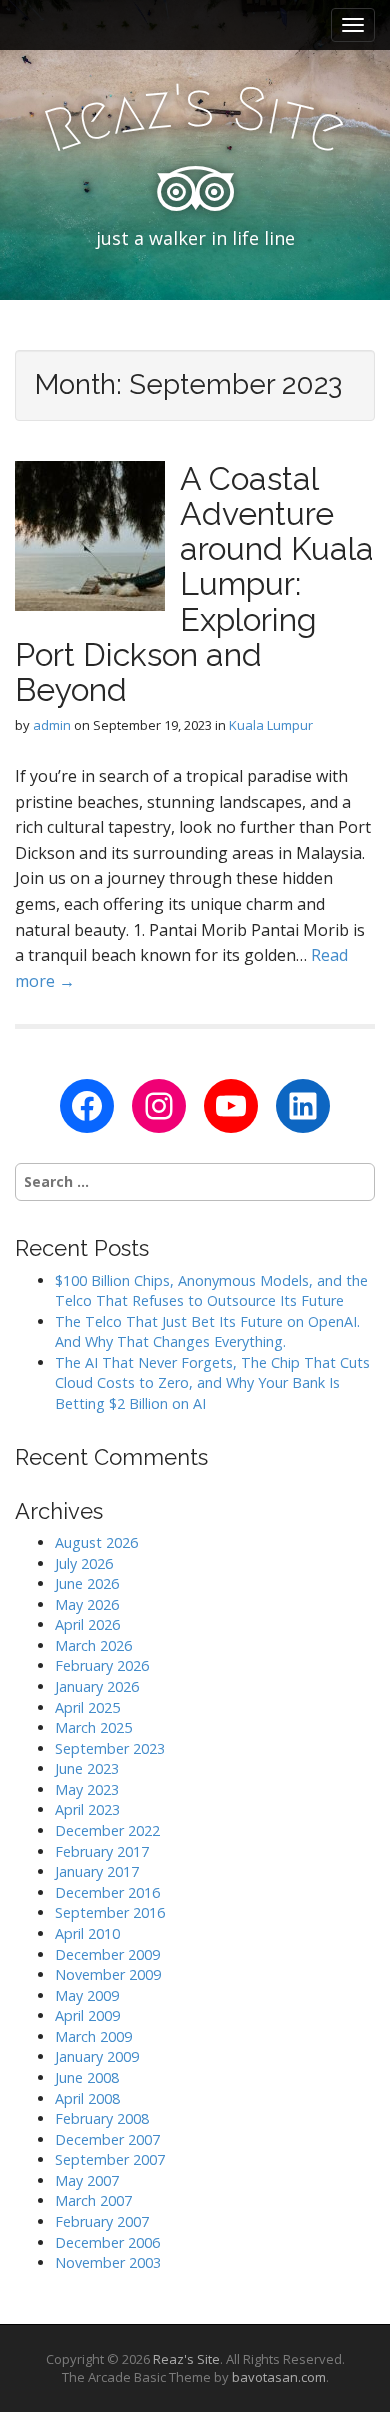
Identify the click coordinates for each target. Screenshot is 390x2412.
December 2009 (107, 1954)
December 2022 (107, 1830)
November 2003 (108, 2262)
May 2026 (87, 1604)
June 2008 (87, 2077)
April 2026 (87, 1624)
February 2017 (102, 1851)
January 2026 (97, 1686)
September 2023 (110, 1748)
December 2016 (107, 1892)
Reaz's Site (186, 2359)
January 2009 (97, 2056)
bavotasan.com (279, 2377)
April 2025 (87, 1707)
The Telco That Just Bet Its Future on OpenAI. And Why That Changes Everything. (207, 1332)
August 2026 (96, 1542)
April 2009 (87, 2015)
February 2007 (102, 2221)
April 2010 (87, 1933)
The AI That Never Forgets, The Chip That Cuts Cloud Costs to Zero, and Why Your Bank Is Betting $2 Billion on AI (212, 1383)
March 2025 (93, 1727)
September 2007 (110, 2159)
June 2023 (87, 1768)
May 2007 (87, 2180)
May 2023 (87, 1789)
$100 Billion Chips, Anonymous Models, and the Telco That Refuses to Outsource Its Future (211, 1291)
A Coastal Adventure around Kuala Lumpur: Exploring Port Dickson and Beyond (194, 584)
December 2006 (107, 2242)
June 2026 (87, 1583)
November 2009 (108, 1974)
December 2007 (107, 2139)
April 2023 (87, 1809)
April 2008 (87, 2098)
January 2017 (97, 1871)
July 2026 (84, 1563)
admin (52, 725)
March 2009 (93, 2036)
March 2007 (93, 2200)
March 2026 (93, 1645)
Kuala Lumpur (271, 725)
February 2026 (102, 1665)
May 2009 (87, 1995)
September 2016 (110, 1912)
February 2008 (102, 2118)
